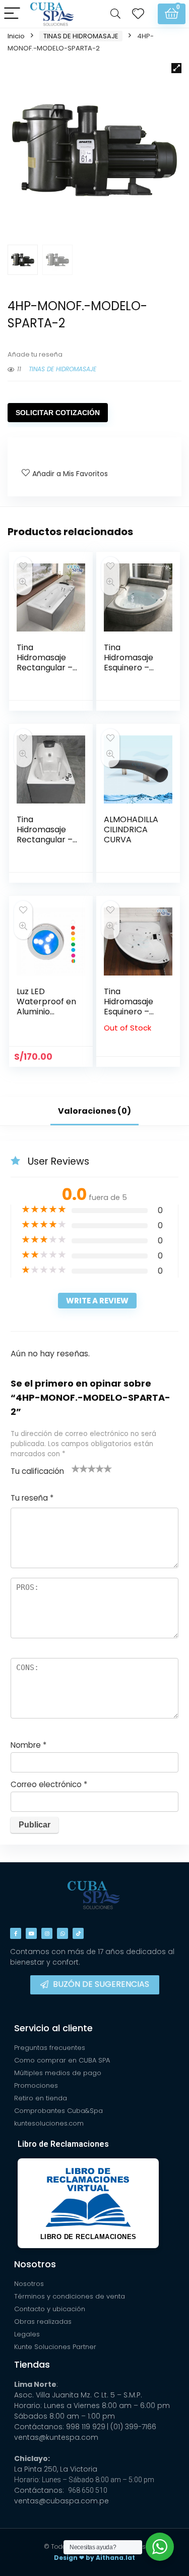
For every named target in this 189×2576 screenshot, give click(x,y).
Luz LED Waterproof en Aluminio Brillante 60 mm (46, 1012)
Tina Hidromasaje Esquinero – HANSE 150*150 (132, 1007)
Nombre (28, 1745)
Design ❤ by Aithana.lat (94, 2558)
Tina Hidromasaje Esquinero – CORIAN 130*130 (129, 668)
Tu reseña (32, 1498)
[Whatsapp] (62, 1933)
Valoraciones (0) (94, 1111)
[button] (176, 68)
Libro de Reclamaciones (63, 2144)
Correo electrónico (49, 1784)
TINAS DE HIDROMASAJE (81, 36)
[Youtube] (31, 1933)
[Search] (115, 14)
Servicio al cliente (53, 2028)
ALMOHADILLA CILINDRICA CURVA (131, 829)
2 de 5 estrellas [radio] (80, 1468)
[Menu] (12, 14)
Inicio (16, 36)
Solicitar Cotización (58, 413)
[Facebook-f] (16, 1933)
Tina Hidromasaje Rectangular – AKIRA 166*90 (45, 663)
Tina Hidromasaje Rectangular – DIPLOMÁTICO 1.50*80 (45, 840)
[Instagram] (47, 1933)
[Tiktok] (78, 1933)
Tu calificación (37, 1471)
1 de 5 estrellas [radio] (76, 1468)
